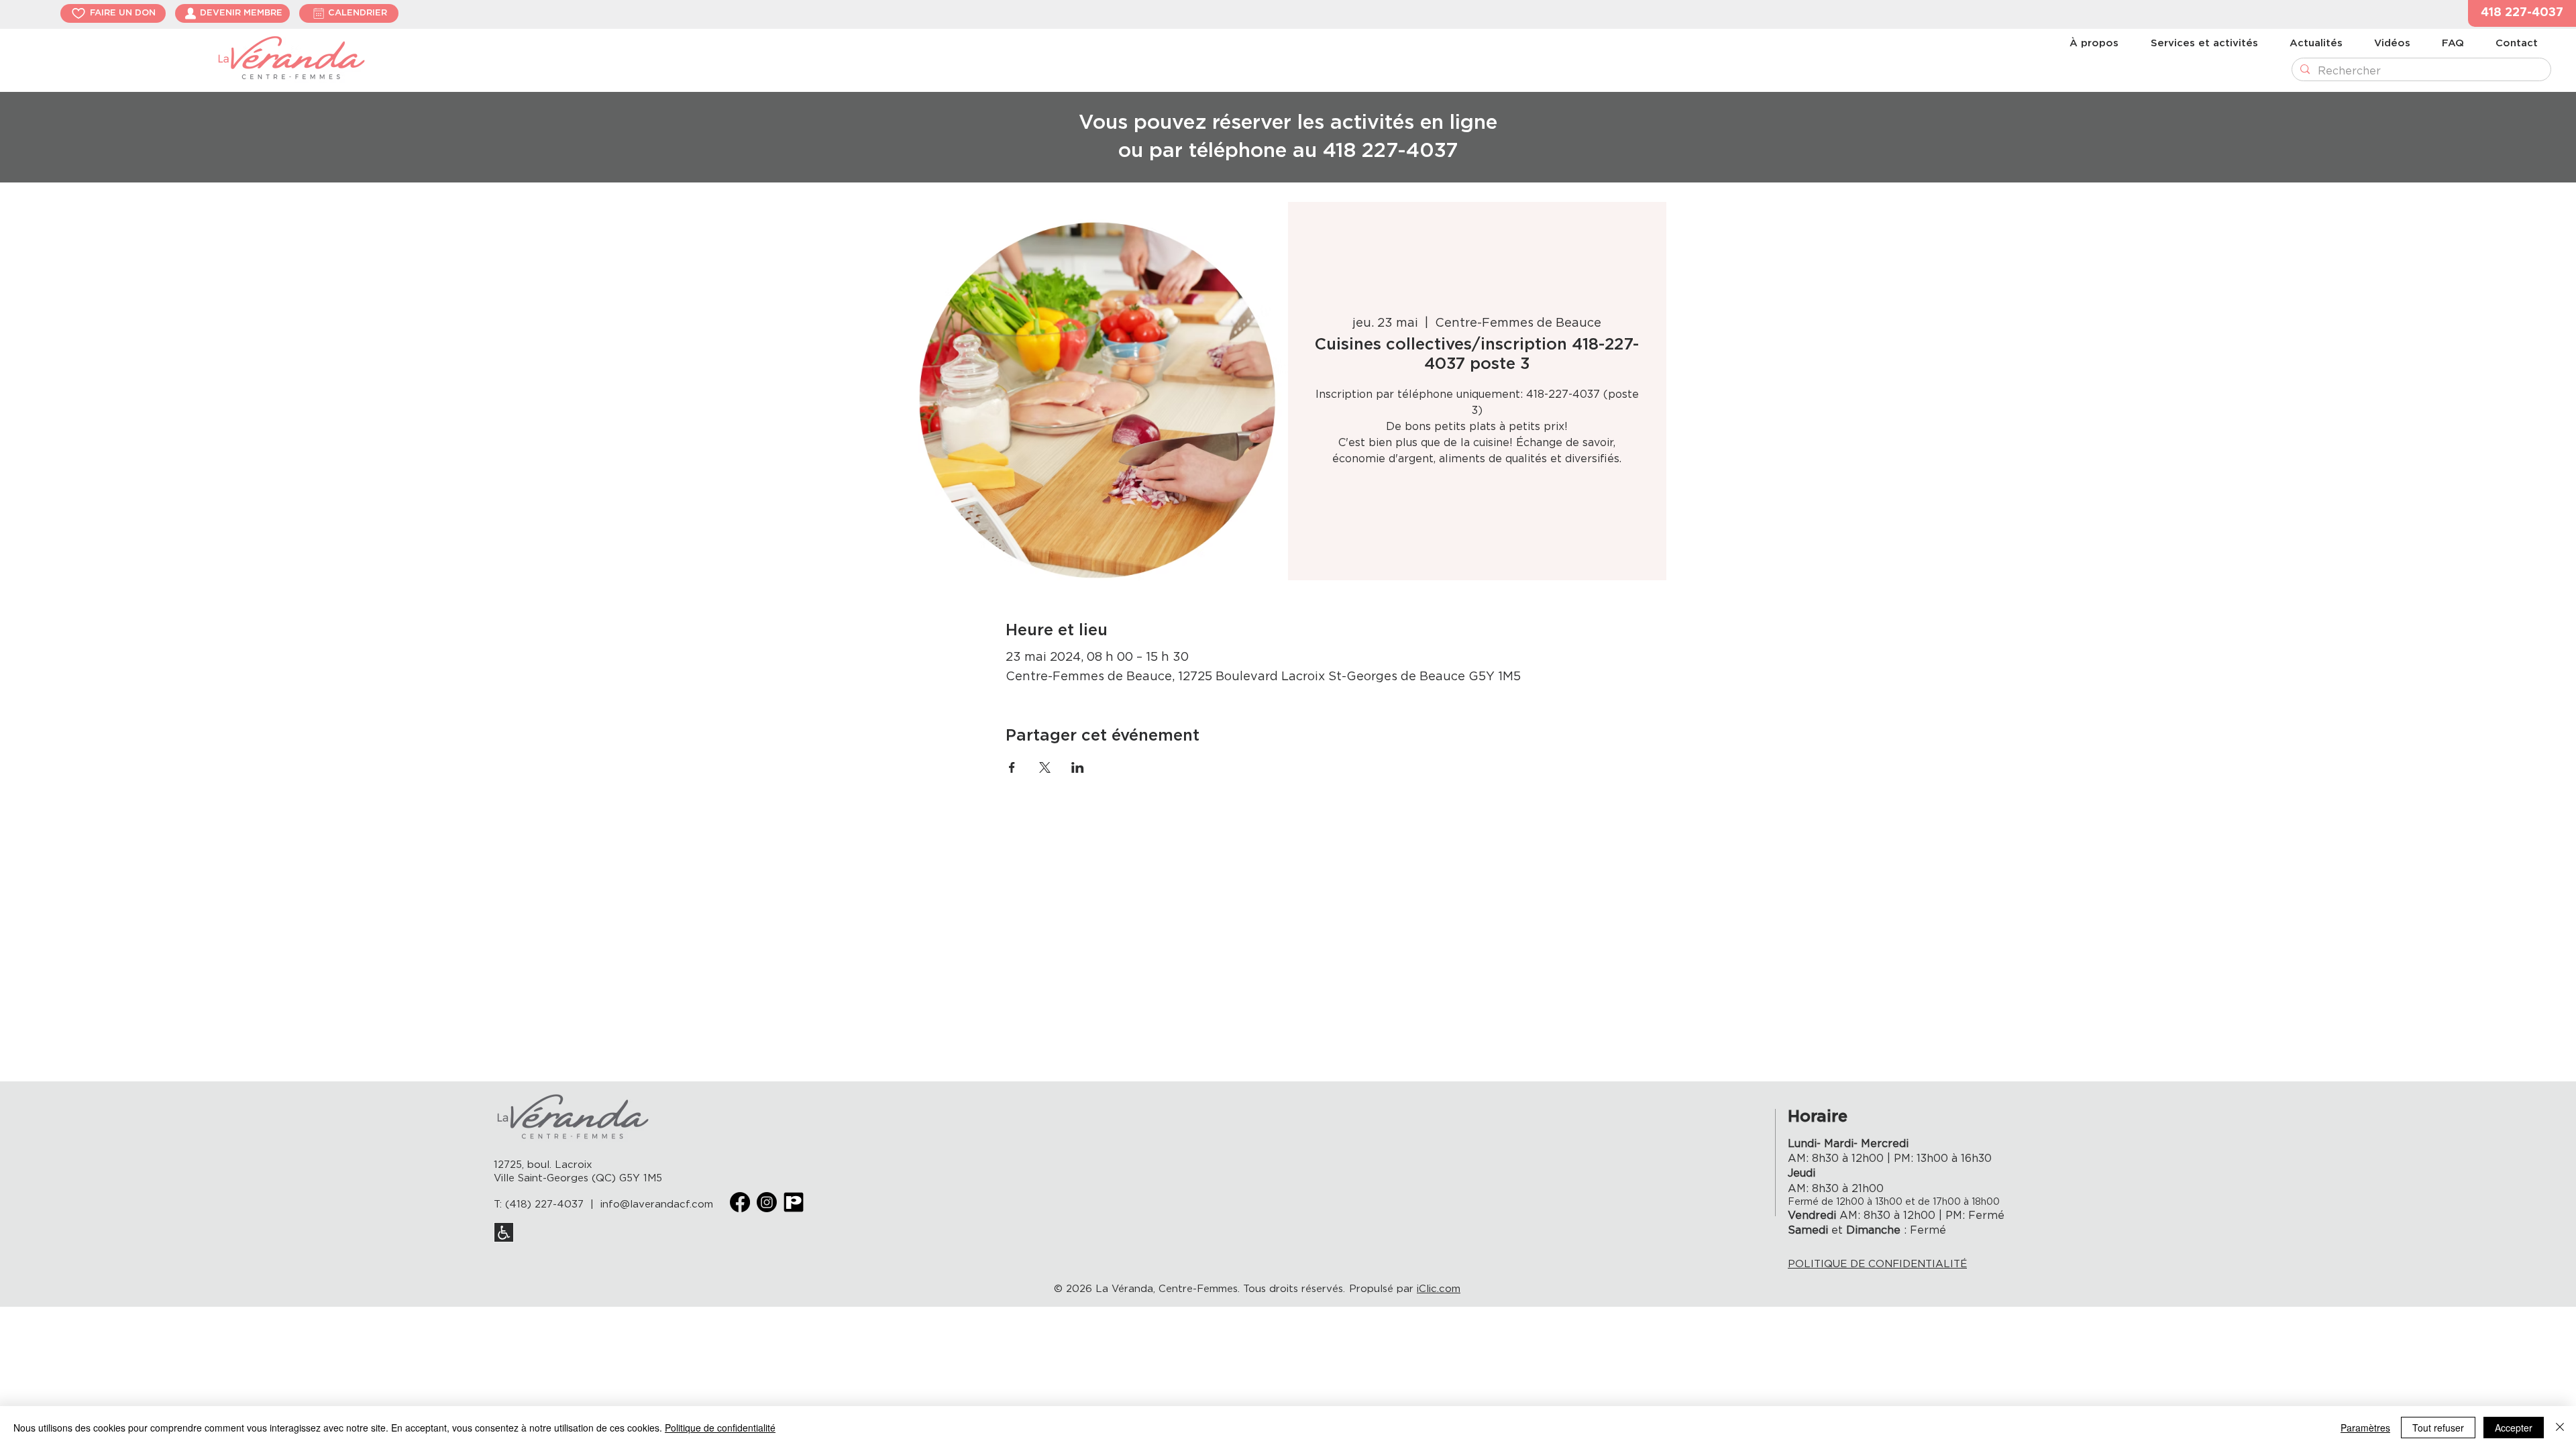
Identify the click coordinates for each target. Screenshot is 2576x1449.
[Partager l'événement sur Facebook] (1012, 767)
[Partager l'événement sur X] (1045, 767)
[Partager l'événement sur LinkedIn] (1078, 767)
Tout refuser (2438, 1428)
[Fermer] (2560, 1428)
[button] (2522, 13)
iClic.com (1439, 1289)
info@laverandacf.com (657, 1204)
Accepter (2514, 1428)
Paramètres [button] (2365, 1428)
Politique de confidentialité (720, 1428)
